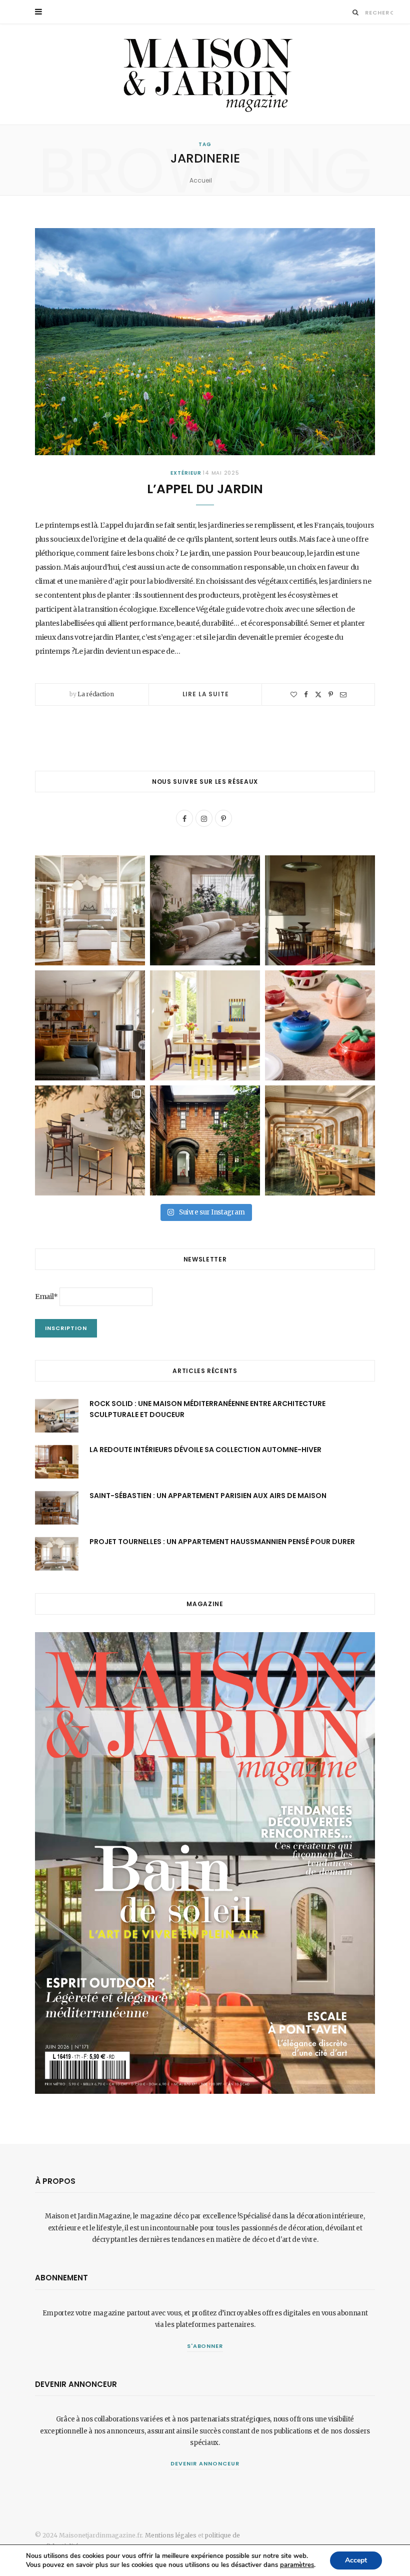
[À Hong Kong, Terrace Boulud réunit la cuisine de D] (320, 1140)
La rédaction (95, 694)
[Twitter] (318, 695)
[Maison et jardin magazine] (205, 74)
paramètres (297, 2565)
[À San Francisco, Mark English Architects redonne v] (205, 1140)
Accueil (201, 180)
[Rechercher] (356, 12)
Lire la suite (206, 694)
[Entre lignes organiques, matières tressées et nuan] (90, 1140)
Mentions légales (171, 2535)
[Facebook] (306, 695)
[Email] (343, 695)
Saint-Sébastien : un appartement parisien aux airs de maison (208, 1496)
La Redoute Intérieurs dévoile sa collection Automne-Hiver (205, 1450)
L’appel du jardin (205, 489)
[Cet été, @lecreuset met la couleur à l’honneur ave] (320, 1025)
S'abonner (205, 2346)
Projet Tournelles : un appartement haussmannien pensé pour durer (222, 1542)
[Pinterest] (331, 695)
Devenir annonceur (205, 2463)
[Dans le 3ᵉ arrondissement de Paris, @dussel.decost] (90, 910)
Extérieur (186, 473)
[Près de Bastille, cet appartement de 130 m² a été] (90, 1025)
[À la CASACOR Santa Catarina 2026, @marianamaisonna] (205, 910)
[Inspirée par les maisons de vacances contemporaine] (320, 910)
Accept (356, 2560)
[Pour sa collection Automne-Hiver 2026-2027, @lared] (205, 1025)
